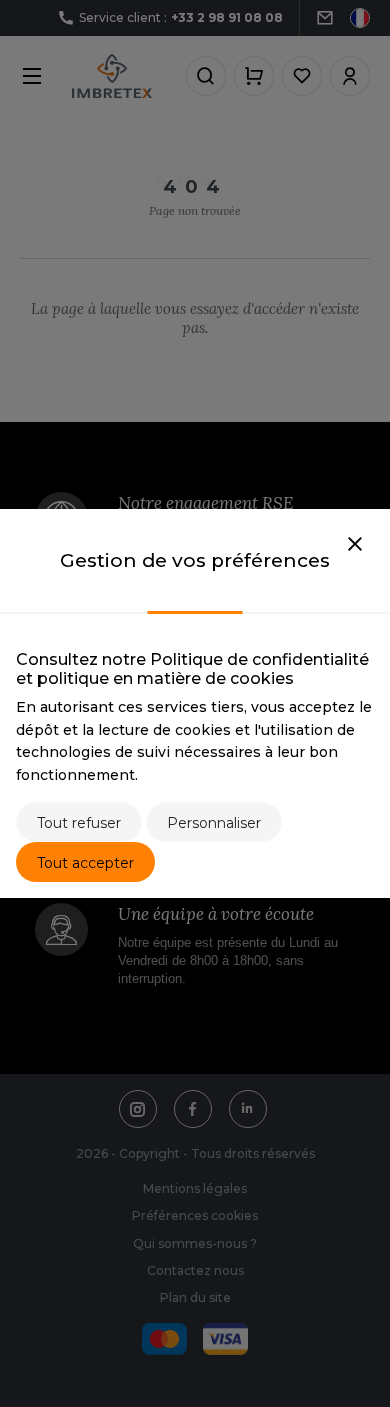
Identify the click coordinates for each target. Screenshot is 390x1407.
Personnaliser (214, 823)
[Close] (355, 545)
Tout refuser (79, 823)
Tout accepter (85, 863)
